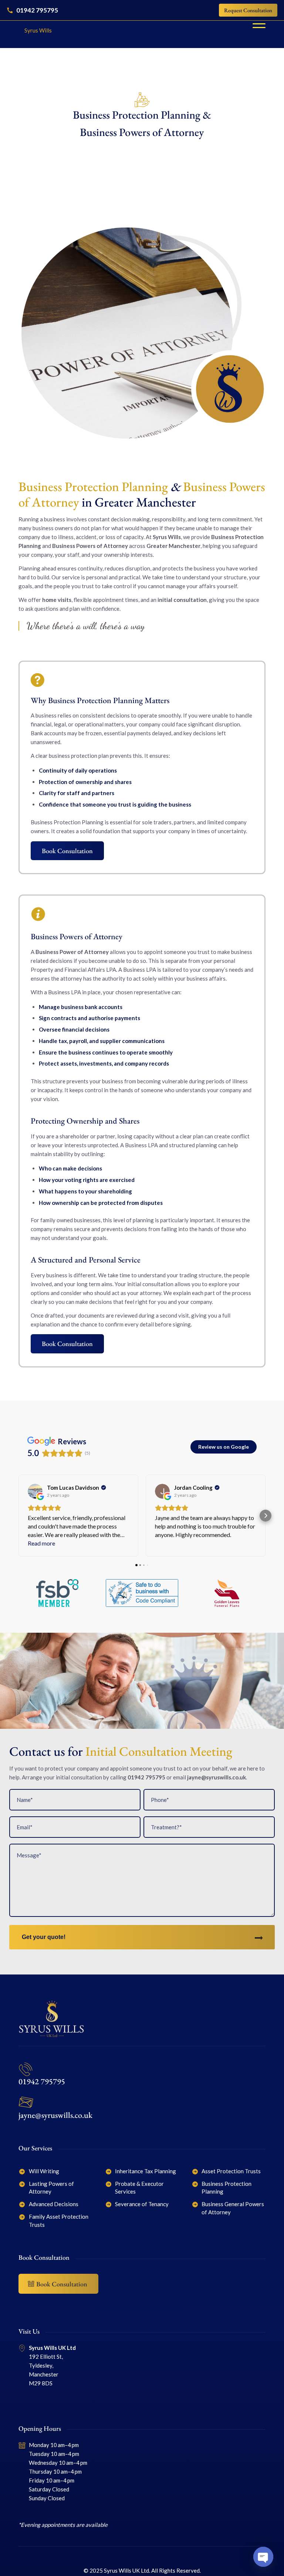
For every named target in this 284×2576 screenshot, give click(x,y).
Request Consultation (248, 10)
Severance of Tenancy (142, 2204)
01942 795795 (42, 2081)
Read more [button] (41, 1543)
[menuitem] (255, 24)
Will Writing (44, 2171)
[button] (18, 1516)
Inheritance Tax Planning (146, 2171)
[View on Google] (35, 1491)
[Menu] (255, 24)
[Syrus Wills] (35, 24)
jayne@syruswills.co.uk (217, 1777)
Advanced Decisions (54, 2204)
